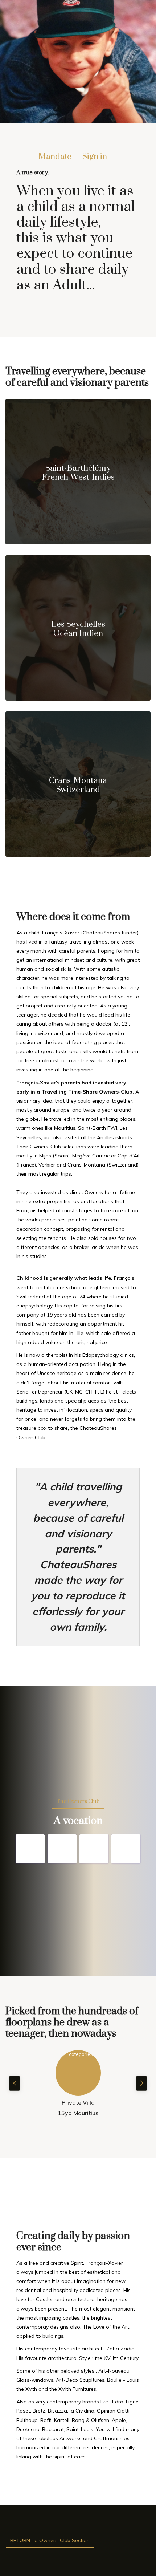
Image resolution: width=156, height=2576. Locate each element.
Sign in (95, 157)
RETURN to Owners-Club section (50, 2540)
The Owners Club (78, 1802)
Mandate (55, 157)
